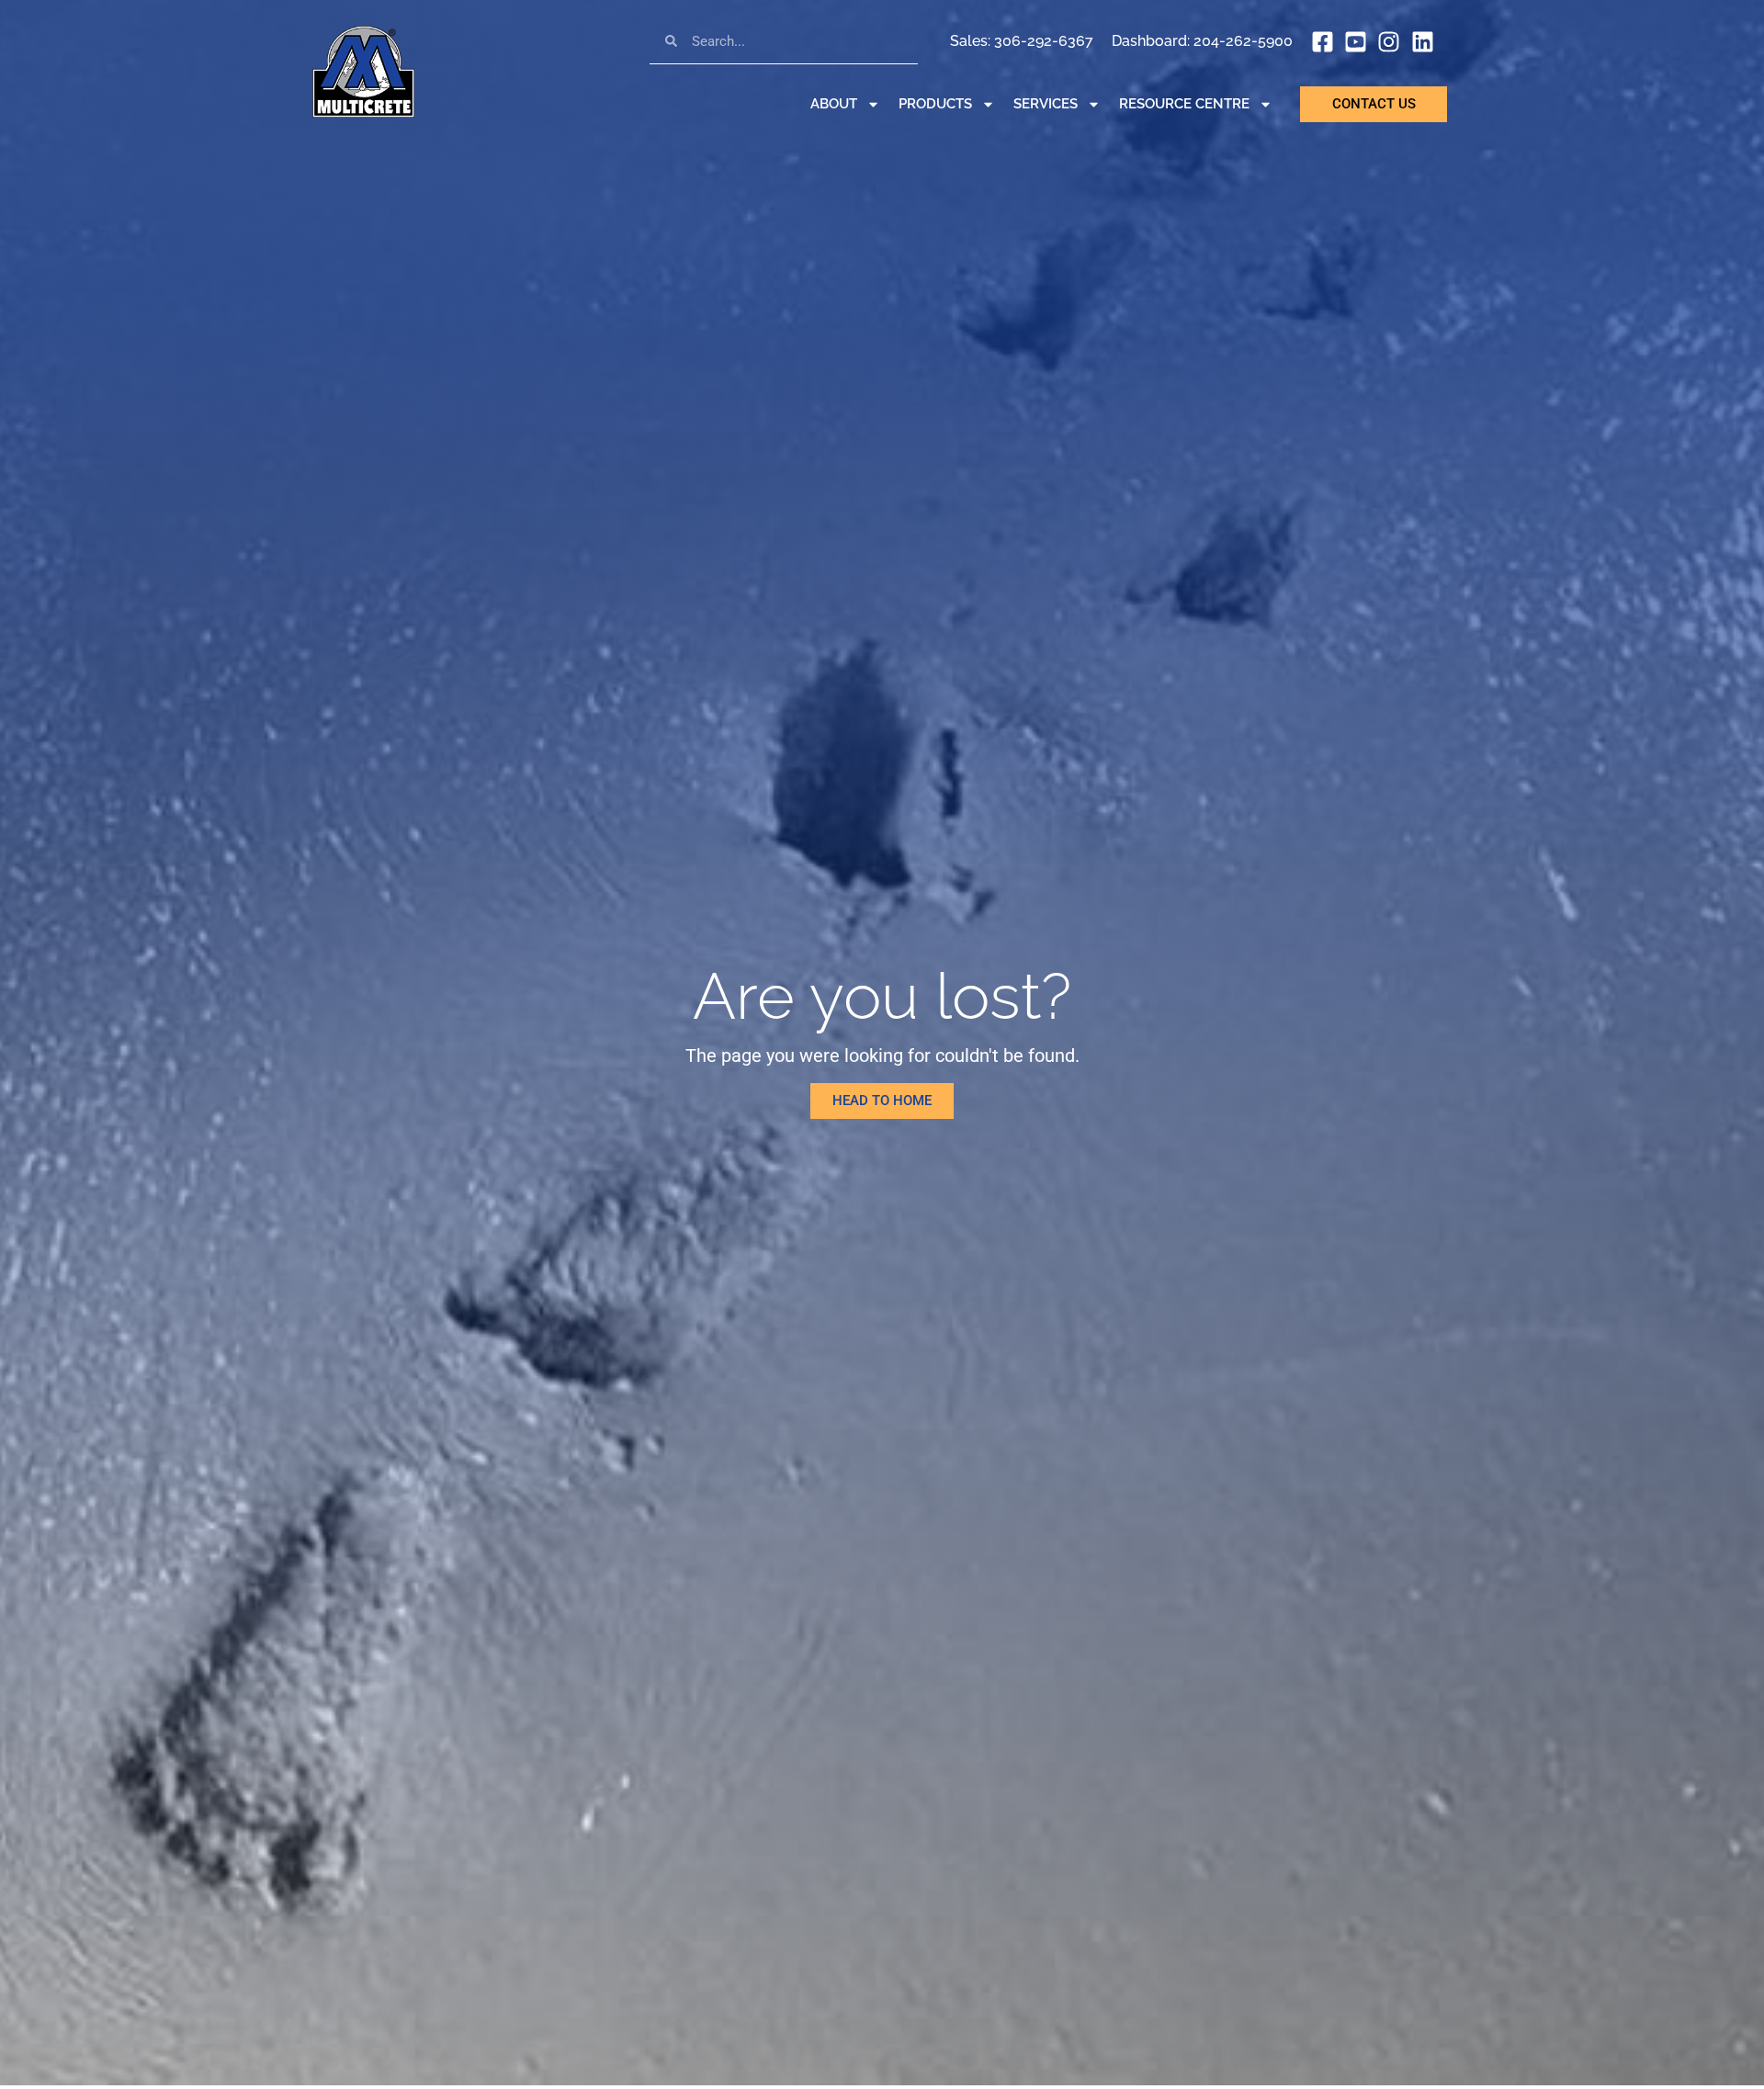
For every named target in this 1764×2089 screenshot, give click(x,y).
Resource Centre (1184, 104)
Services (1046, 104)
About (834, 104)
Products (935, 104)
